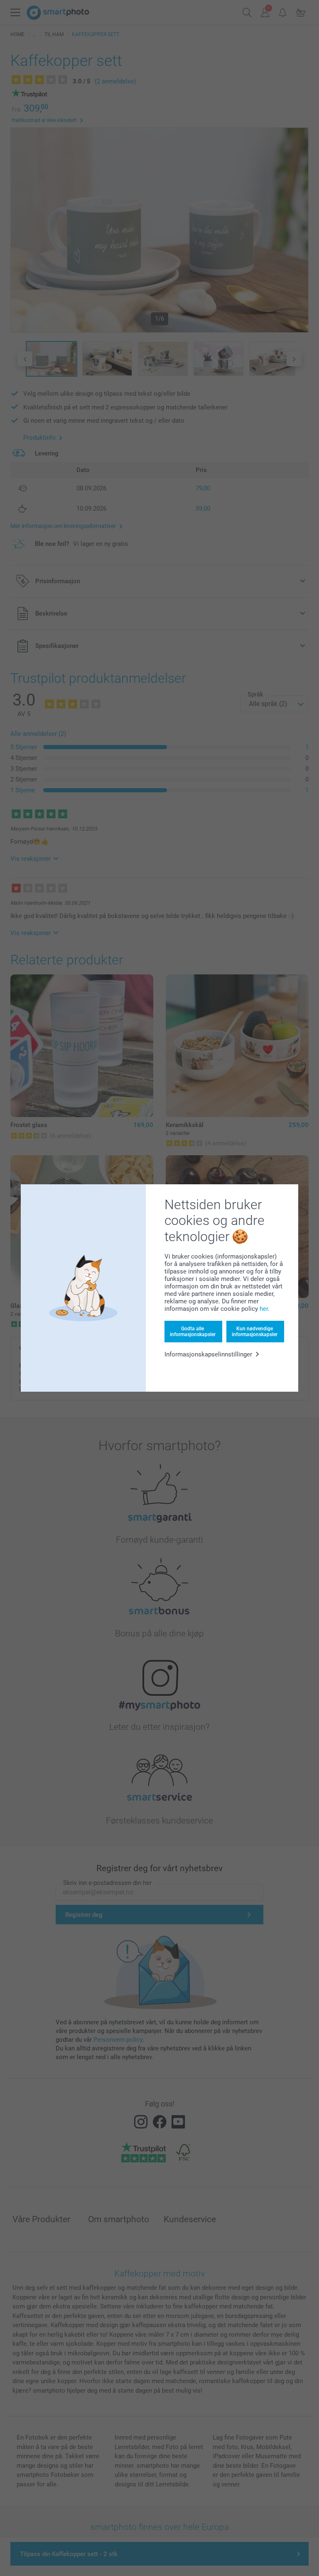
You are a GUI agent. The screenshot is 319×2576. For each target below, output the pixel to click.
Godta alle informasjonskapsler (193, 1332)
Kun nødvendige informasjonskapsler (255, 1332)
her (264, 1309)
